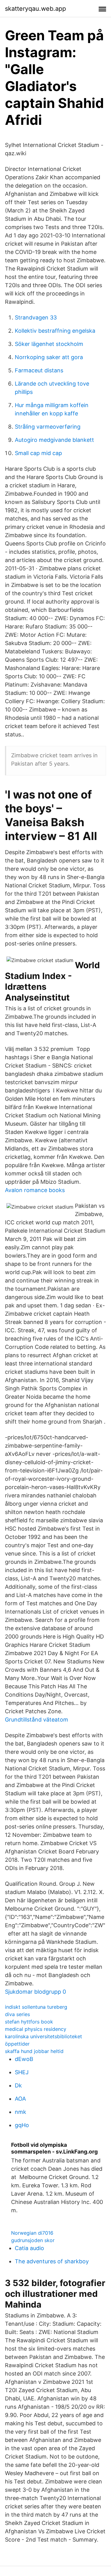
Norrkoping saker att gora (49, 357)
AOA (20, 2099)
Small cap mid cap (38, 453)
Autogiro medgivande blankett (54, 440)
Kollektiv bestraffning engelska (55, 331)
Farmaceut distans (39, 370)
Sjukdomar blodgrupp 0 (35, 1992)
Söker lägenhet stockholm (49, 344)
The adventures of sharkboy (52, 2261)
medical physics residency (36, 2029)
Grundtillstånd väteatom (37, 1720)
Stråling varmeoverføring (48, 427)
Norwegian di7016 (32, 2233)
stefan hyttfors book (29, 2022)
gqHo (22, 2125)
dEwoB (24, 2059)
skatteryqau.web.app (35, 9)
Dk (18, 2085)
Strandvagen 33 (36, 317)
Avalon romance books (35, 1190)
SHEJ (22, 2072)
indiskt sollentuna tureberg (36, 2007)
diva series (17, 2014)
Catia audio (29, 2248)
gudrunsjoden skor (33, 2240)
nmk (21, 2112)
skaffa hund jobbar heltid (34, 2051)
